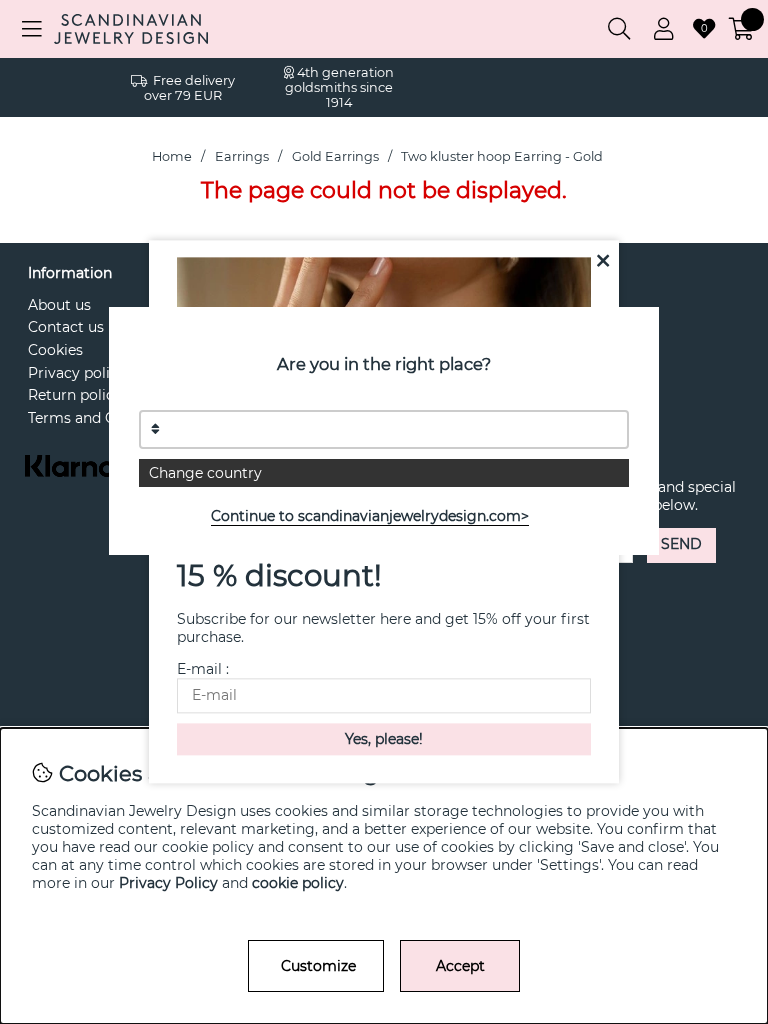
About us (59, 305)
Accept (460, 966)
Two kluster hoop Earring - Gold (502, 156)
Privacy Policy (168, 883)
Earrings (242, 156)
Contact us (66, 327)
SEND (681, 544)
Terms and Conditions (104, 418)
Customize (318, 966)
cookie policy (298, 883)
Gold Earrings (335, 156)
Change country (205, 473)
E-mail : (203, 670)
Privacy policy (77, 373)
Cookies (55, 350)
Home (172, 156)
